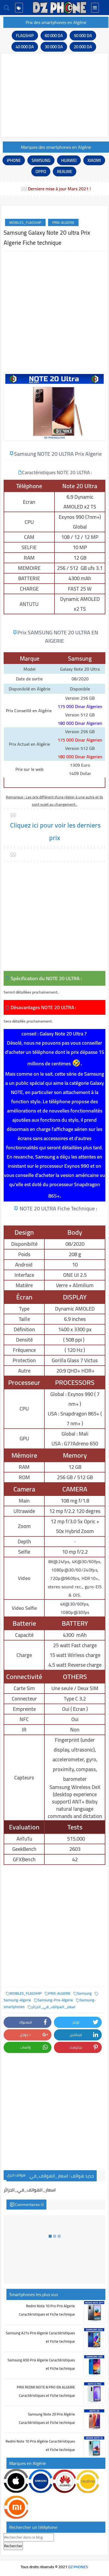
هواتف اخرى (16, 2175)
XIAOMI (94, 160)
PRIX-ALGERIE (63, 222)
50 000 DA (83, 36)
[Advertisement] (54, 95)
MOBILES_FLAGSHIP (25, 222)
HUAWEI (69, 160)
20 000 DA (83, 47)
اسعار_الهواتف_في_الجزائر (53, 2007)
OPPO (41, 172)
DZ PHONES (78, 2567)
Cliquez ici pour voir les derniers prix (55, 831)
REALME (65, 172)
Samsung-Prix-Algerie (55, 2000)
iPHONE (14, 160)
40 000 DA (25, 47)
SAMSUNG (41, 160)
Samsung (84, 1993)
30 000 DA (54, 47)
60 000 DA (54, 36)
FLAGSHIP (25, 36)
